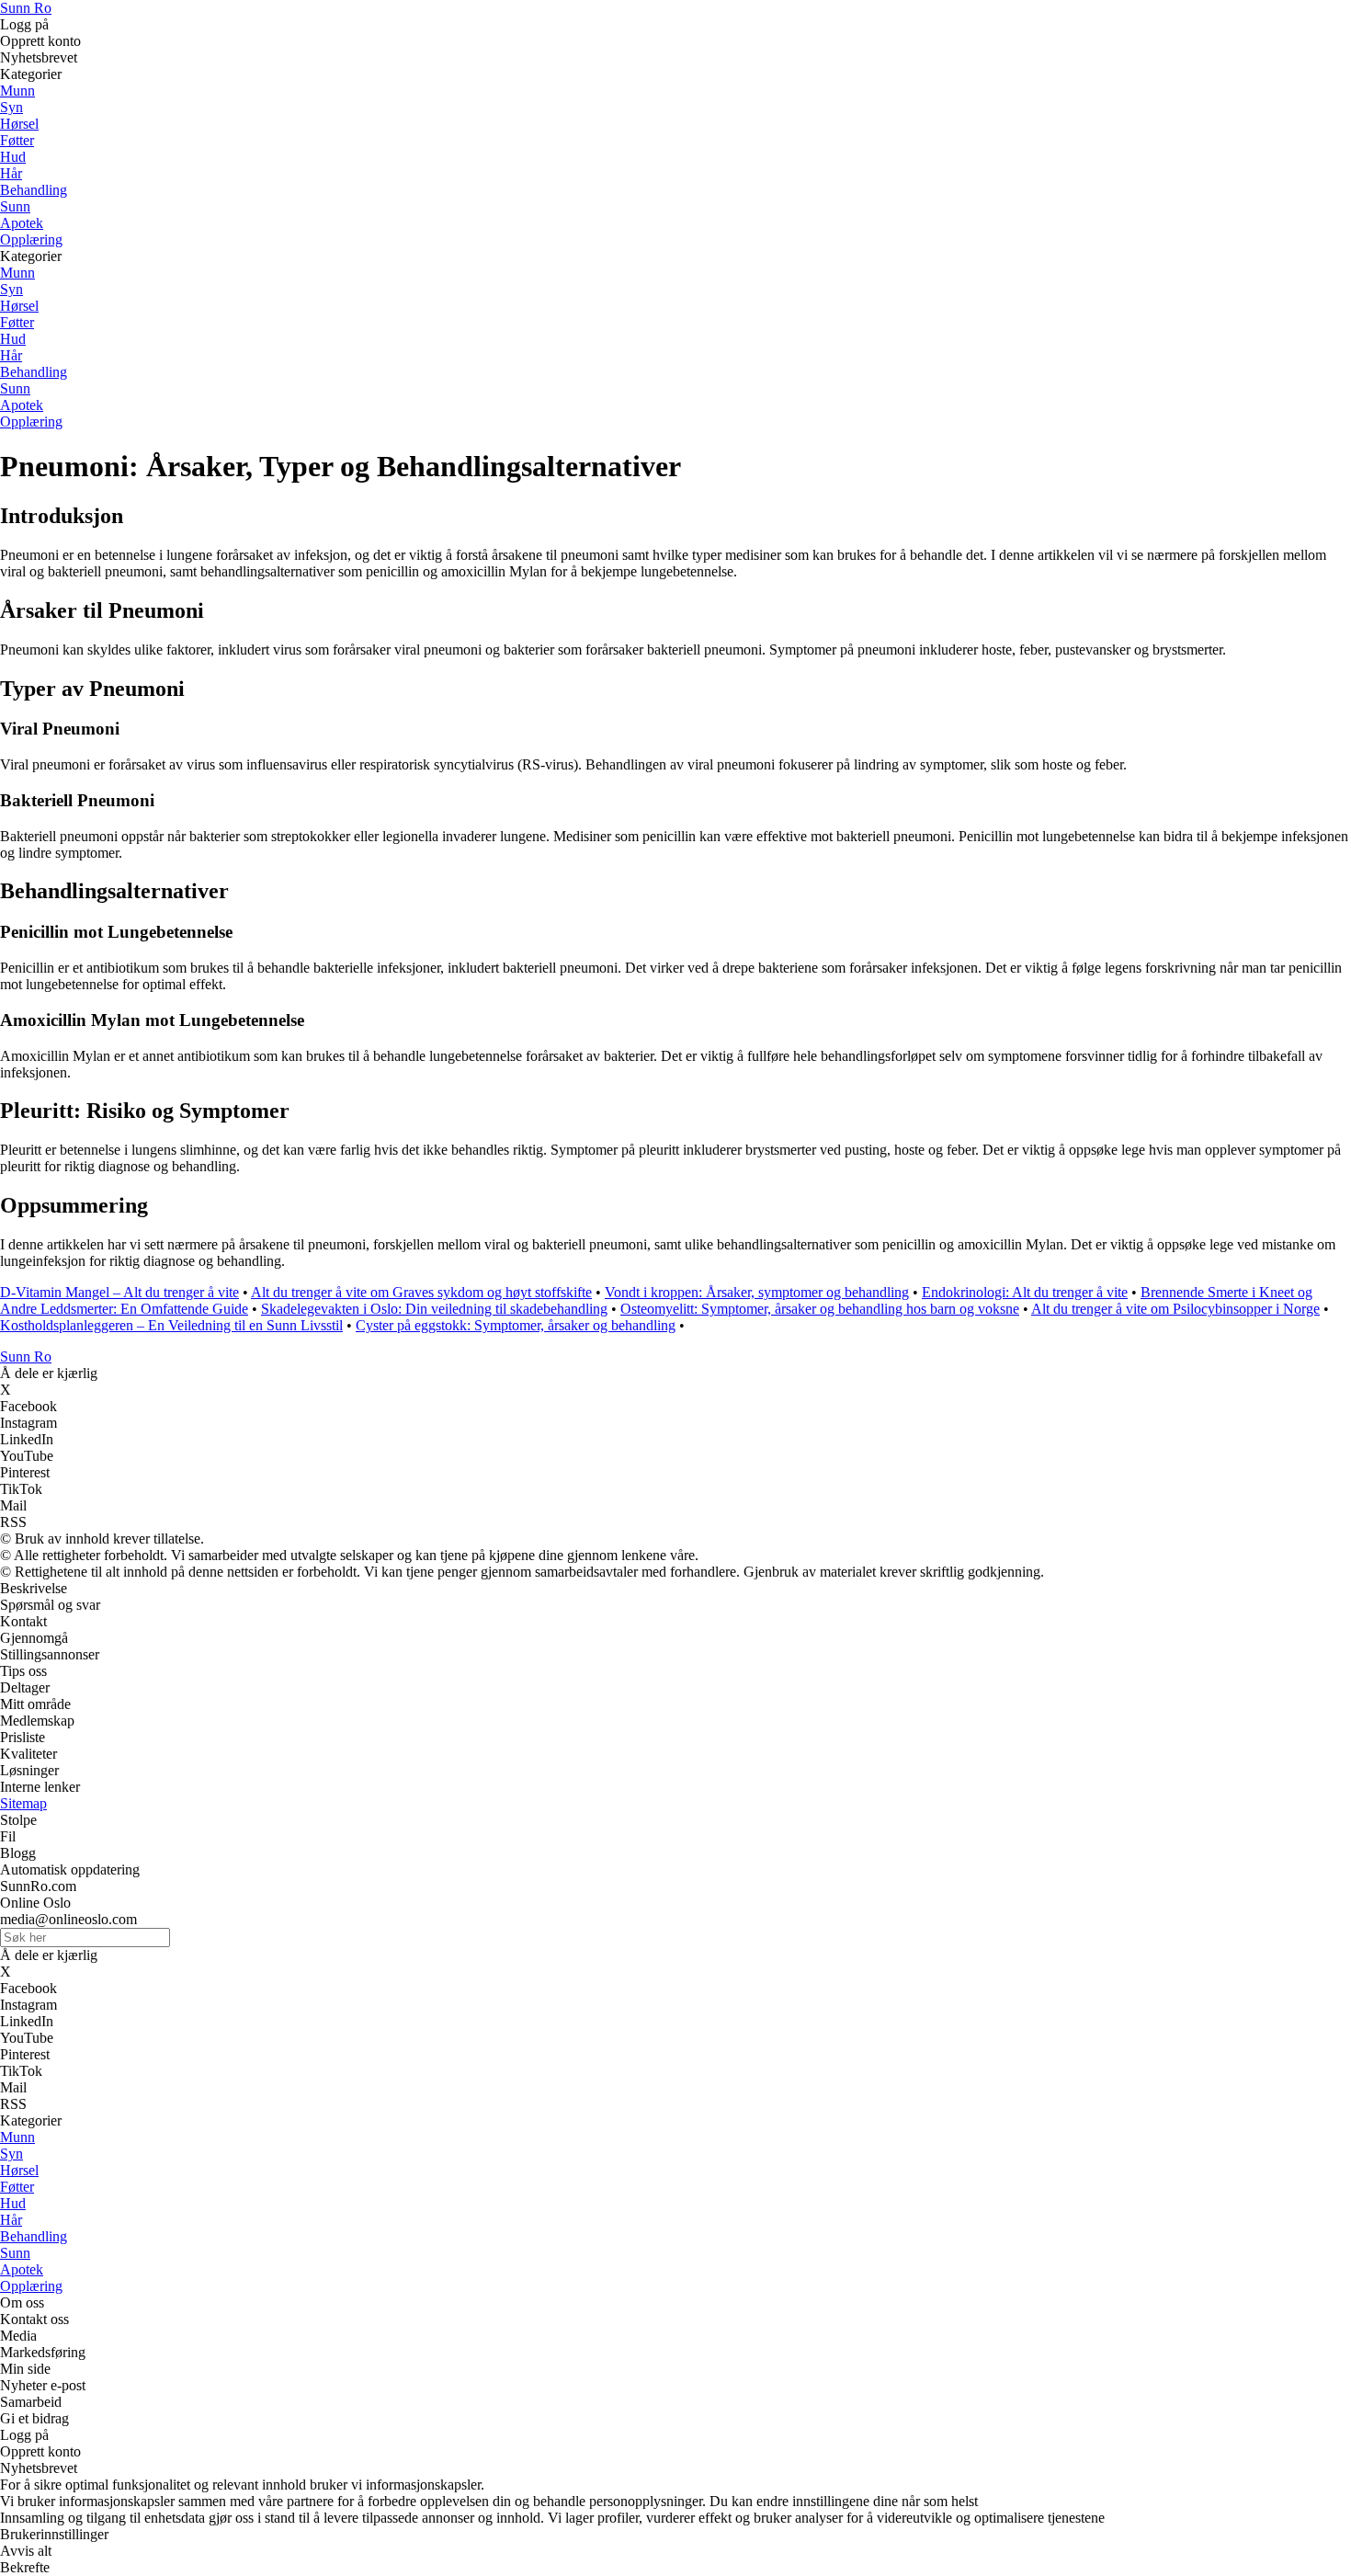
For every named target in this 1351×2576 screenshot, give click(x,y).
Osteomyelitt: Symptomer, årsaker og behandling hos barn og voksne (820, 1309)
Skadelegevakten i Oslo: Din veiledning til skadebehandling (434, 1309)
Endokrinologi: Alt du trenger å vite (1025, 1292)
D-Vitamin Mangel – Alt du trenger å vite (119, 1292)
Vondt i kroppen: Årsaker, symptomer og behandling (757, 1292)
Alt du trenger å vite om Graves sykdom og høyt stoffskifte (421, 1292)
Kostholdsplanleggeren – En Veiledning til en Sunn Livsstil (171, 1325)
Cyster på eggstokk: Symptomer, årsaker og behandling (516, 1325)
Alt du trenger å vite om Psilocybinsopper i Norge (1175, 1309)
